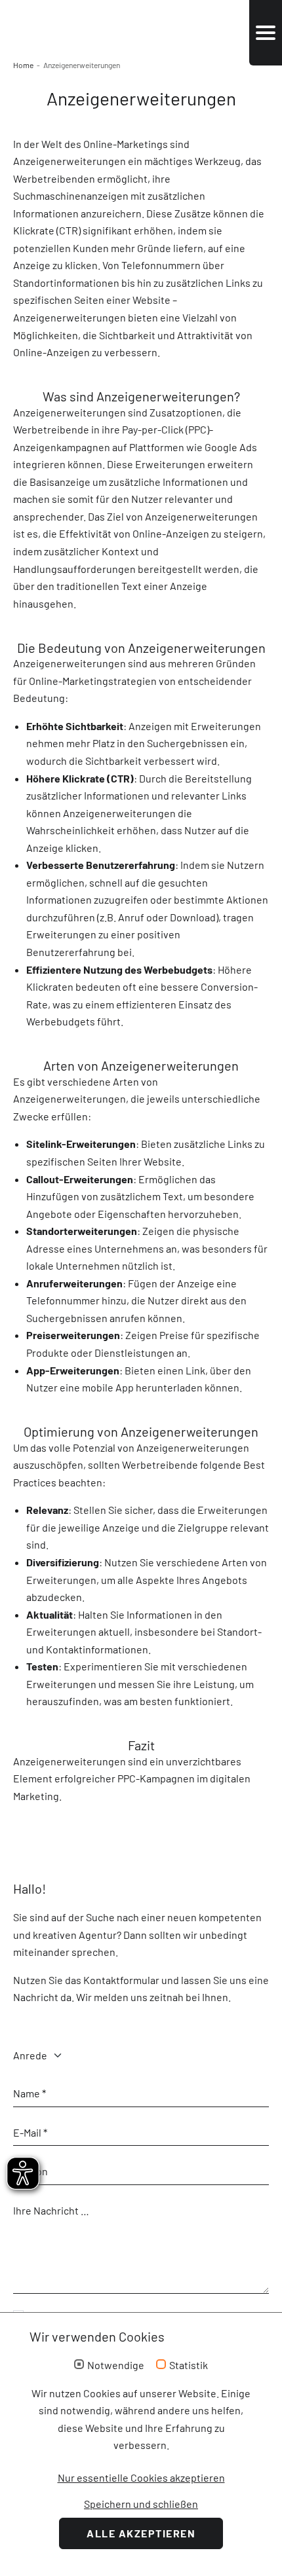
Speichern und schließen (141, 2504)
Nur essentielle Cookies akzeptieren (141, 2477)
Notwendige (116, 2365)
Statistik (189, 2365)
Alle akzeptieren (141, 2533)
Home (23, 65)
